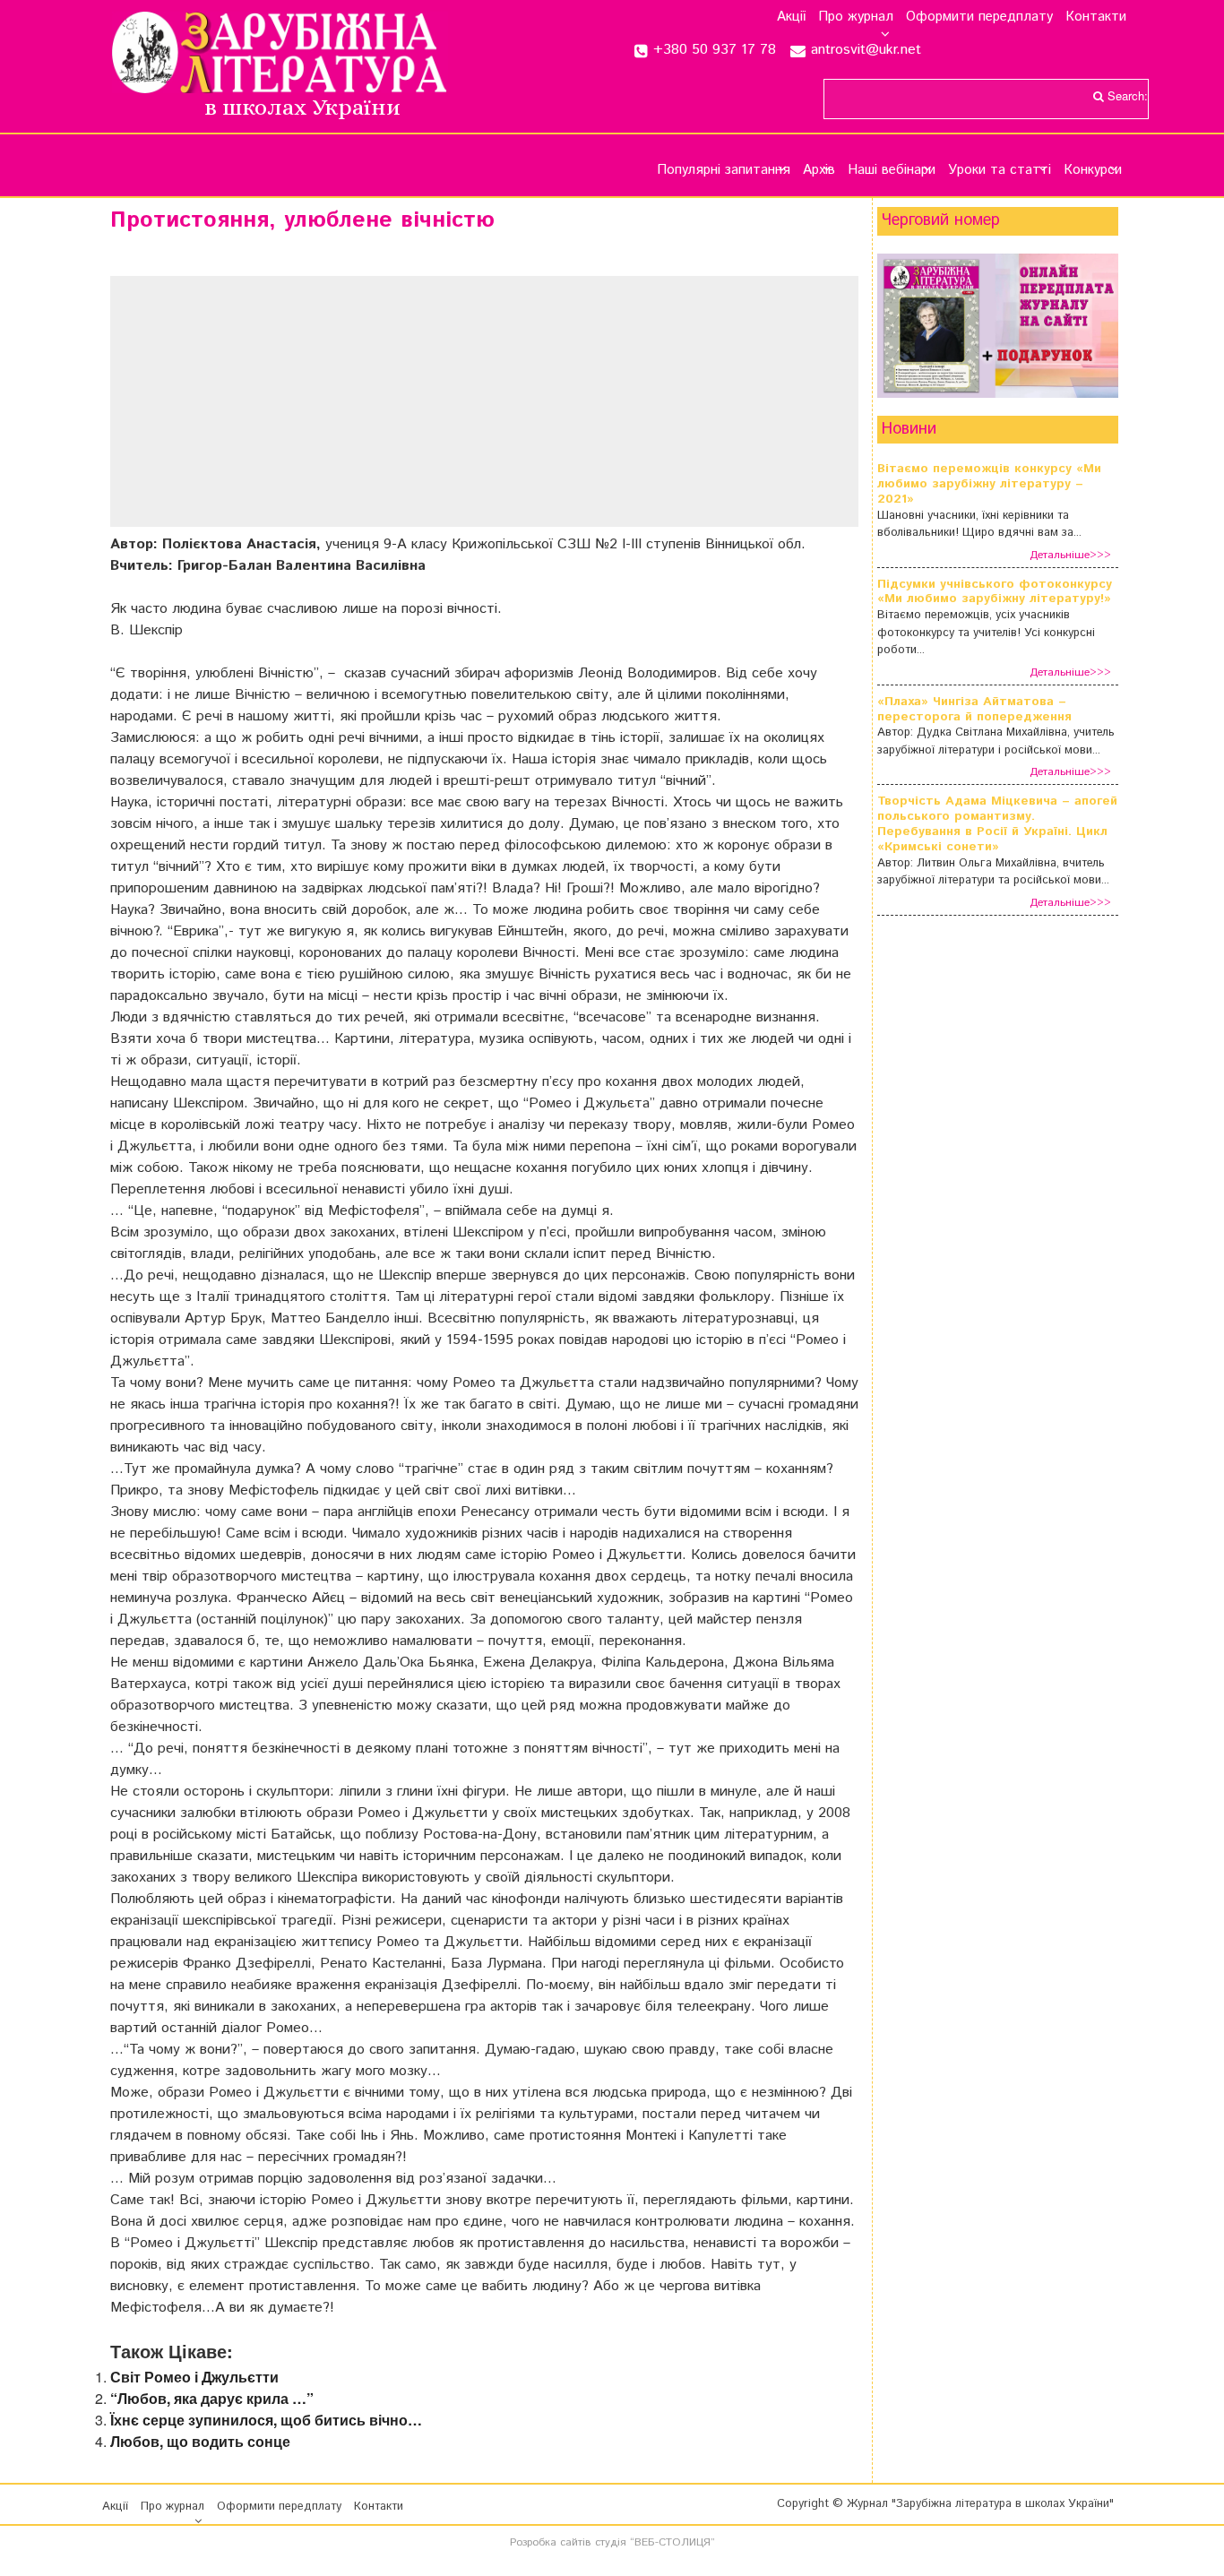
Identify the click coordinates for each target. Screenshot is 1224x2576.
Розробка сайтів (551, 2542)
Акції (791, 17)
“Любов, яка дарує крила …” (212, 2398)
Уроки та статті (1000, 170)
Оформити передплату (979, 17)
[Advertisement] (484, 401)
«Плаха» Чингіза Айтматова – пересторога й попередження (974, 710)
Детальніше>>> (1070, 555)
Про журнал (856, 17)
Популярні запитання (724, 170)
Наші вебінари (892, 170)
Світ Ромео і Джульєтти (194, 2377)
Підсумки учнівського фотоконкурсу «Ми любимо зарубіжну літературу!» (995, 592)
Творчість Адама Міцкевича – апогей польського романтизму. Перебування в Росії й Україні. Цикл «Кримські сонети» (997, 824)
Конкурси (1093, 170)
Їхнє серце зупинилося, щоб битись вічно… (266, 2420)
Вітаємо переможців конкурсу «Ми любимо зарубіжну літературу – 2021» (989, 484)
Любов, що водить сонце (200, 2441)
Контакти (1096, 17)
